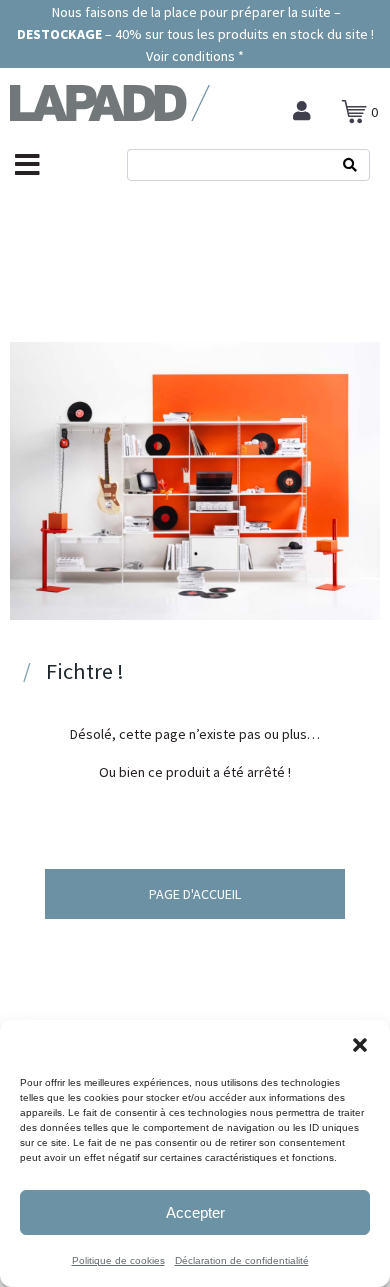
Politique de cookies (118, 1260)
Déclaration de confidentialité (242, 1260)
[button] (360, 1045)
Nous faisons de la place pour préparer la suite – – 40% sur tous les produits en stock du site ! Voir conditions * (195, 34)
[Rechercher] (350, 165)
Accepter (195, 1212)
